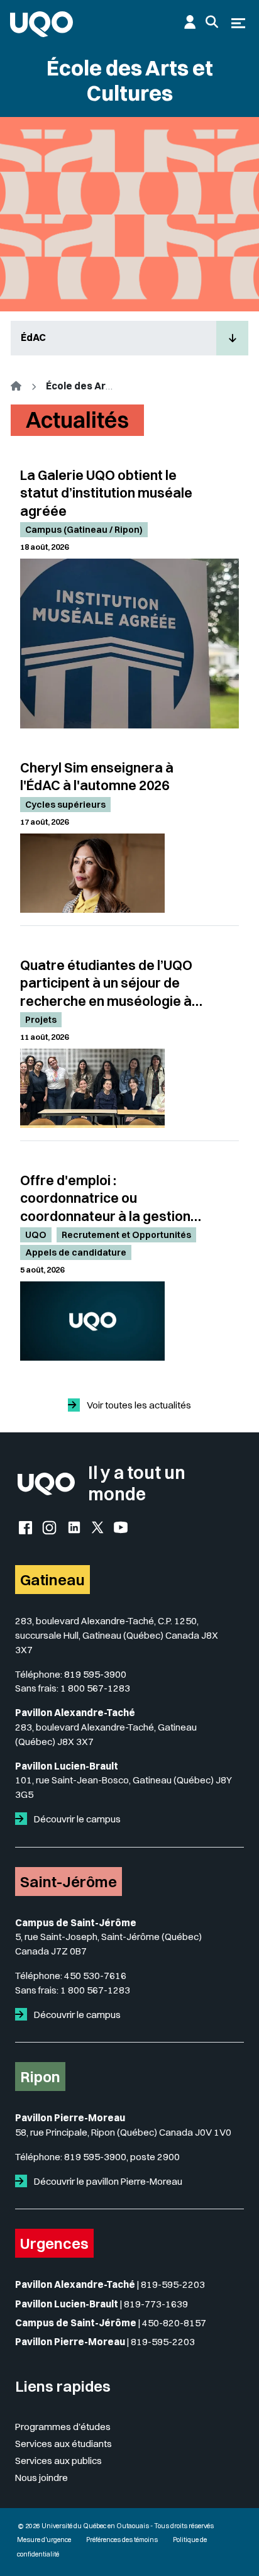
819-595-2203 (173, 2284)
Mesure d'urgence (44, 2540)
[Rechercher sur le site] (212, 22)
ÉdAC (33, 337)
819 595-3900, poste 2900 (122, 2157)
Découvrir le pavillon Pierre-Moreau (107, 2181)
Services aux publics (58, 2461)
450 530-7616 (95, 1976)
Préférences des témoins (122, 2540)
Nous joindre (41, 2478)
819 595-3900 (95, 1674)
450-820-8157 (174, 2323)
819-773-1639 (156, 2304)
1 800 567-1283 (95, 1688)
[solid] (24, 1819)
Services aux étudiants (63, 2444)
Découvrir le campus (76, 1819)
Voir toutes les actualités (138, 1405)
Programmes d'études (63, 2427)
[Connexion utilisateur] (190, 22)
